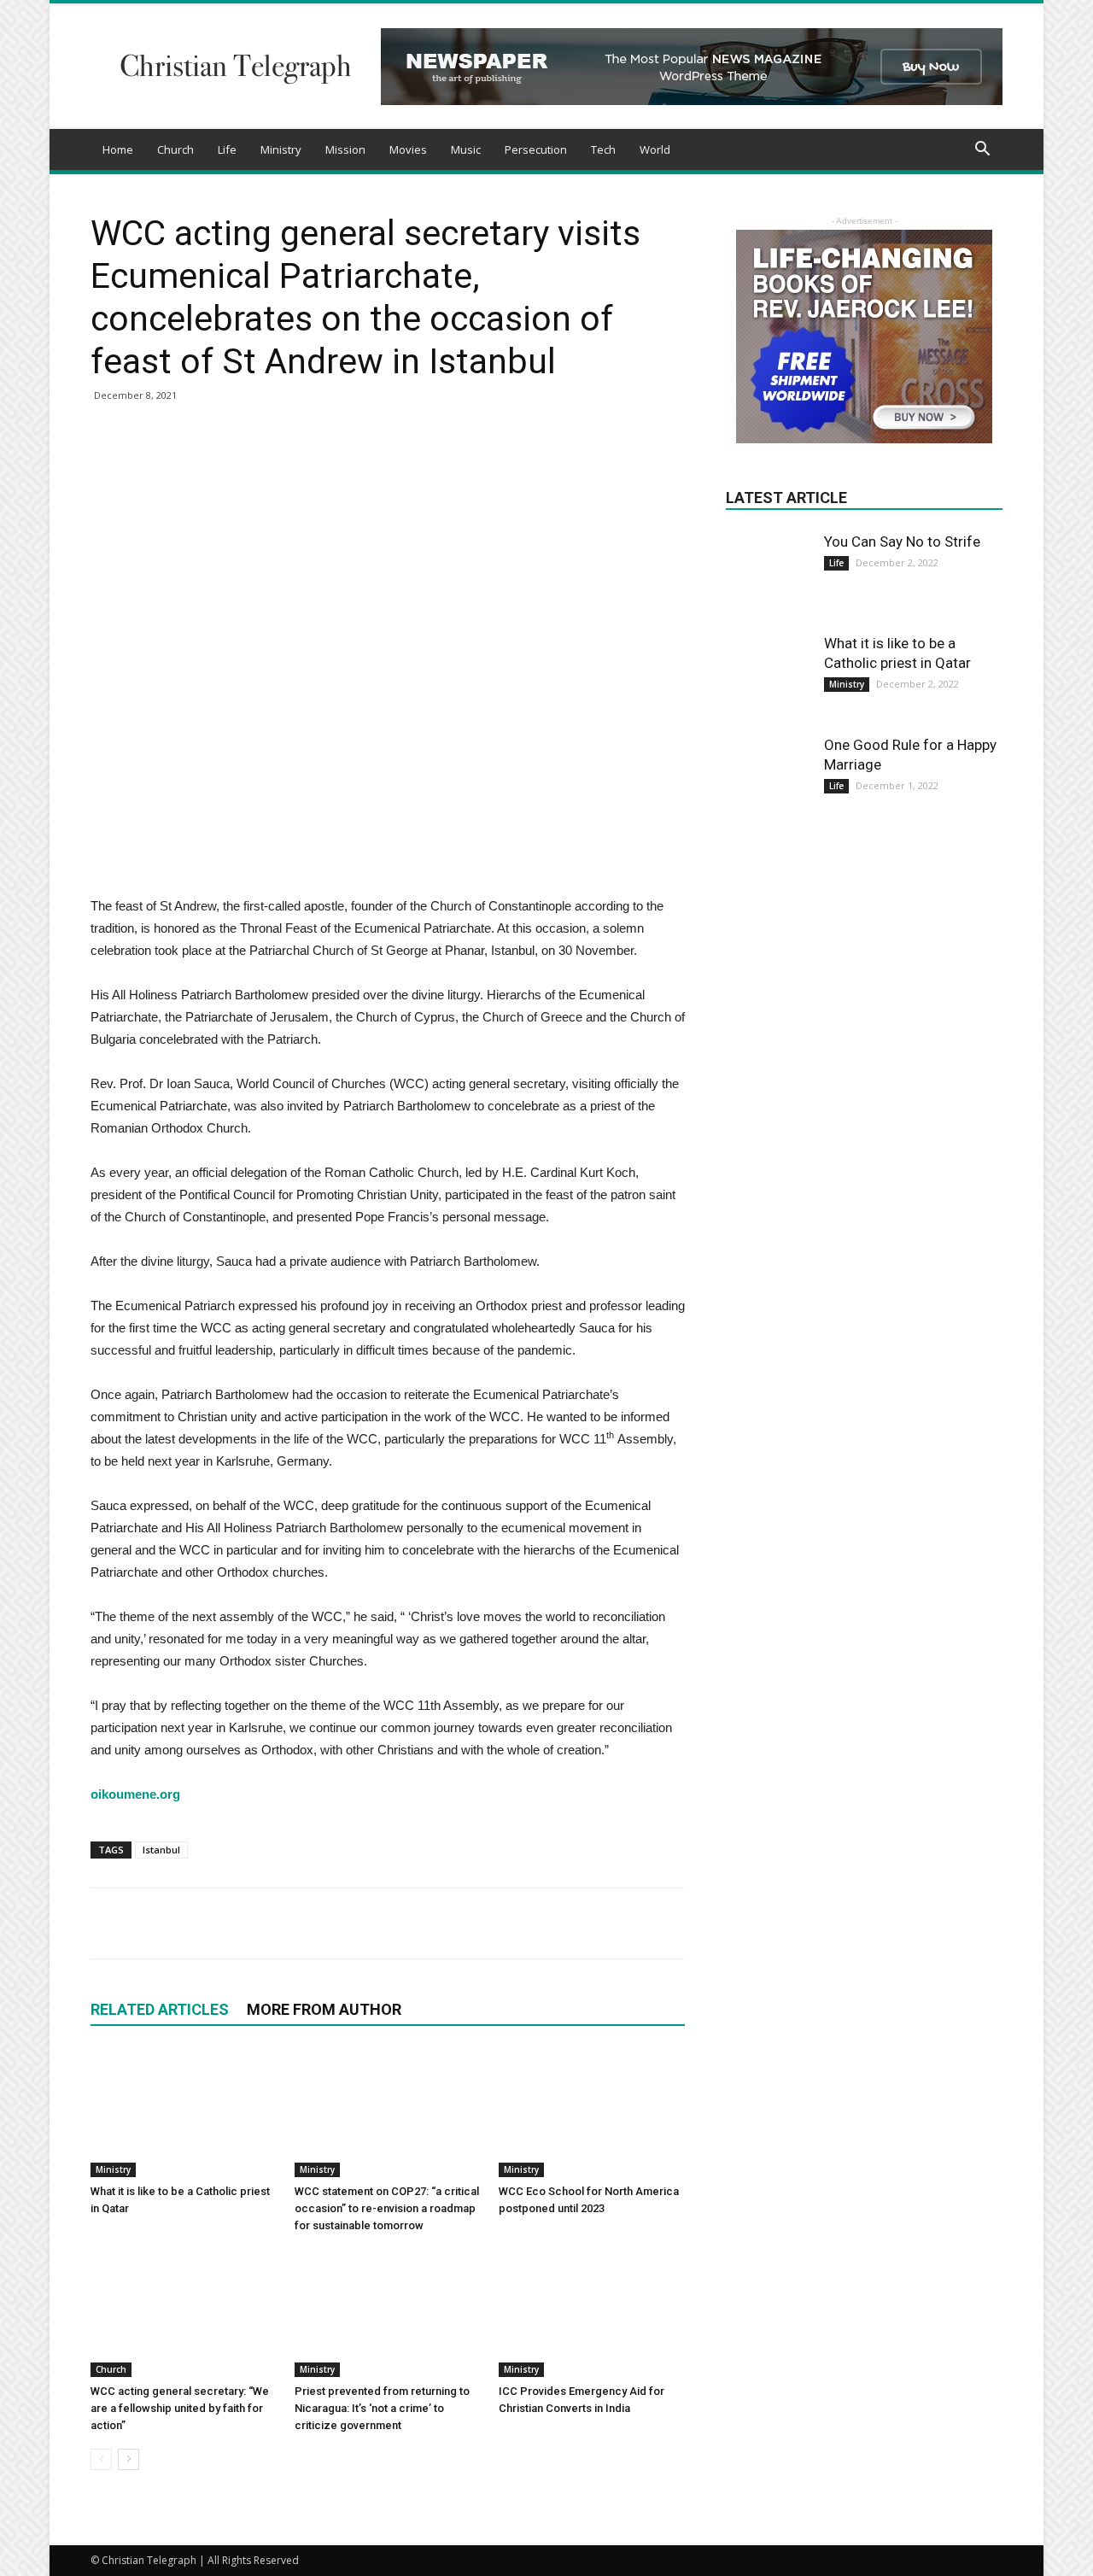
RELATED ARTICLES (160, 2009)
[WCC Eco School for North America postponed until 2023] (592, 2113)
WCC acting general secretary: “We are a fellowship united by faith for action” (180, 2408)
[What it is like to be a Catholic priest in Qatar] (184, 2113)
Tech (603, 149)
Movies (408, 149)
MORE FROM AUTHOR (324, 2009)
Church (175, 149)
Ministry (281, 149)
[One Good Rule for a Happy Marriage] (769, 778)
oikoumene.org (135, 1794)
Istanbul (161, 1850)
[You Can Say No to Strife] (769, 561)
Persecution (536, 149)
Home (118, 149)
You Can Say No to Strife (902, 542)
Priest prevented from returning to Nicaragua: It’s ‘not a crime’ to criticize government (382, 2408)
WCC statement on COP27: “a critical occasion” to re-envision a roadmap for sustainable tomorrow (387, 2208)
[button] (982, 151)
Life (227, 149)
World (655, 149)
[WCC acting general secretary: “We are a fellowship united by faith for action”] (184, 2313)
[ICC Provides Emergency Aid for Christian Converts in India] (592, 2313)
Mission (345, 149)
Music (466, 149)
